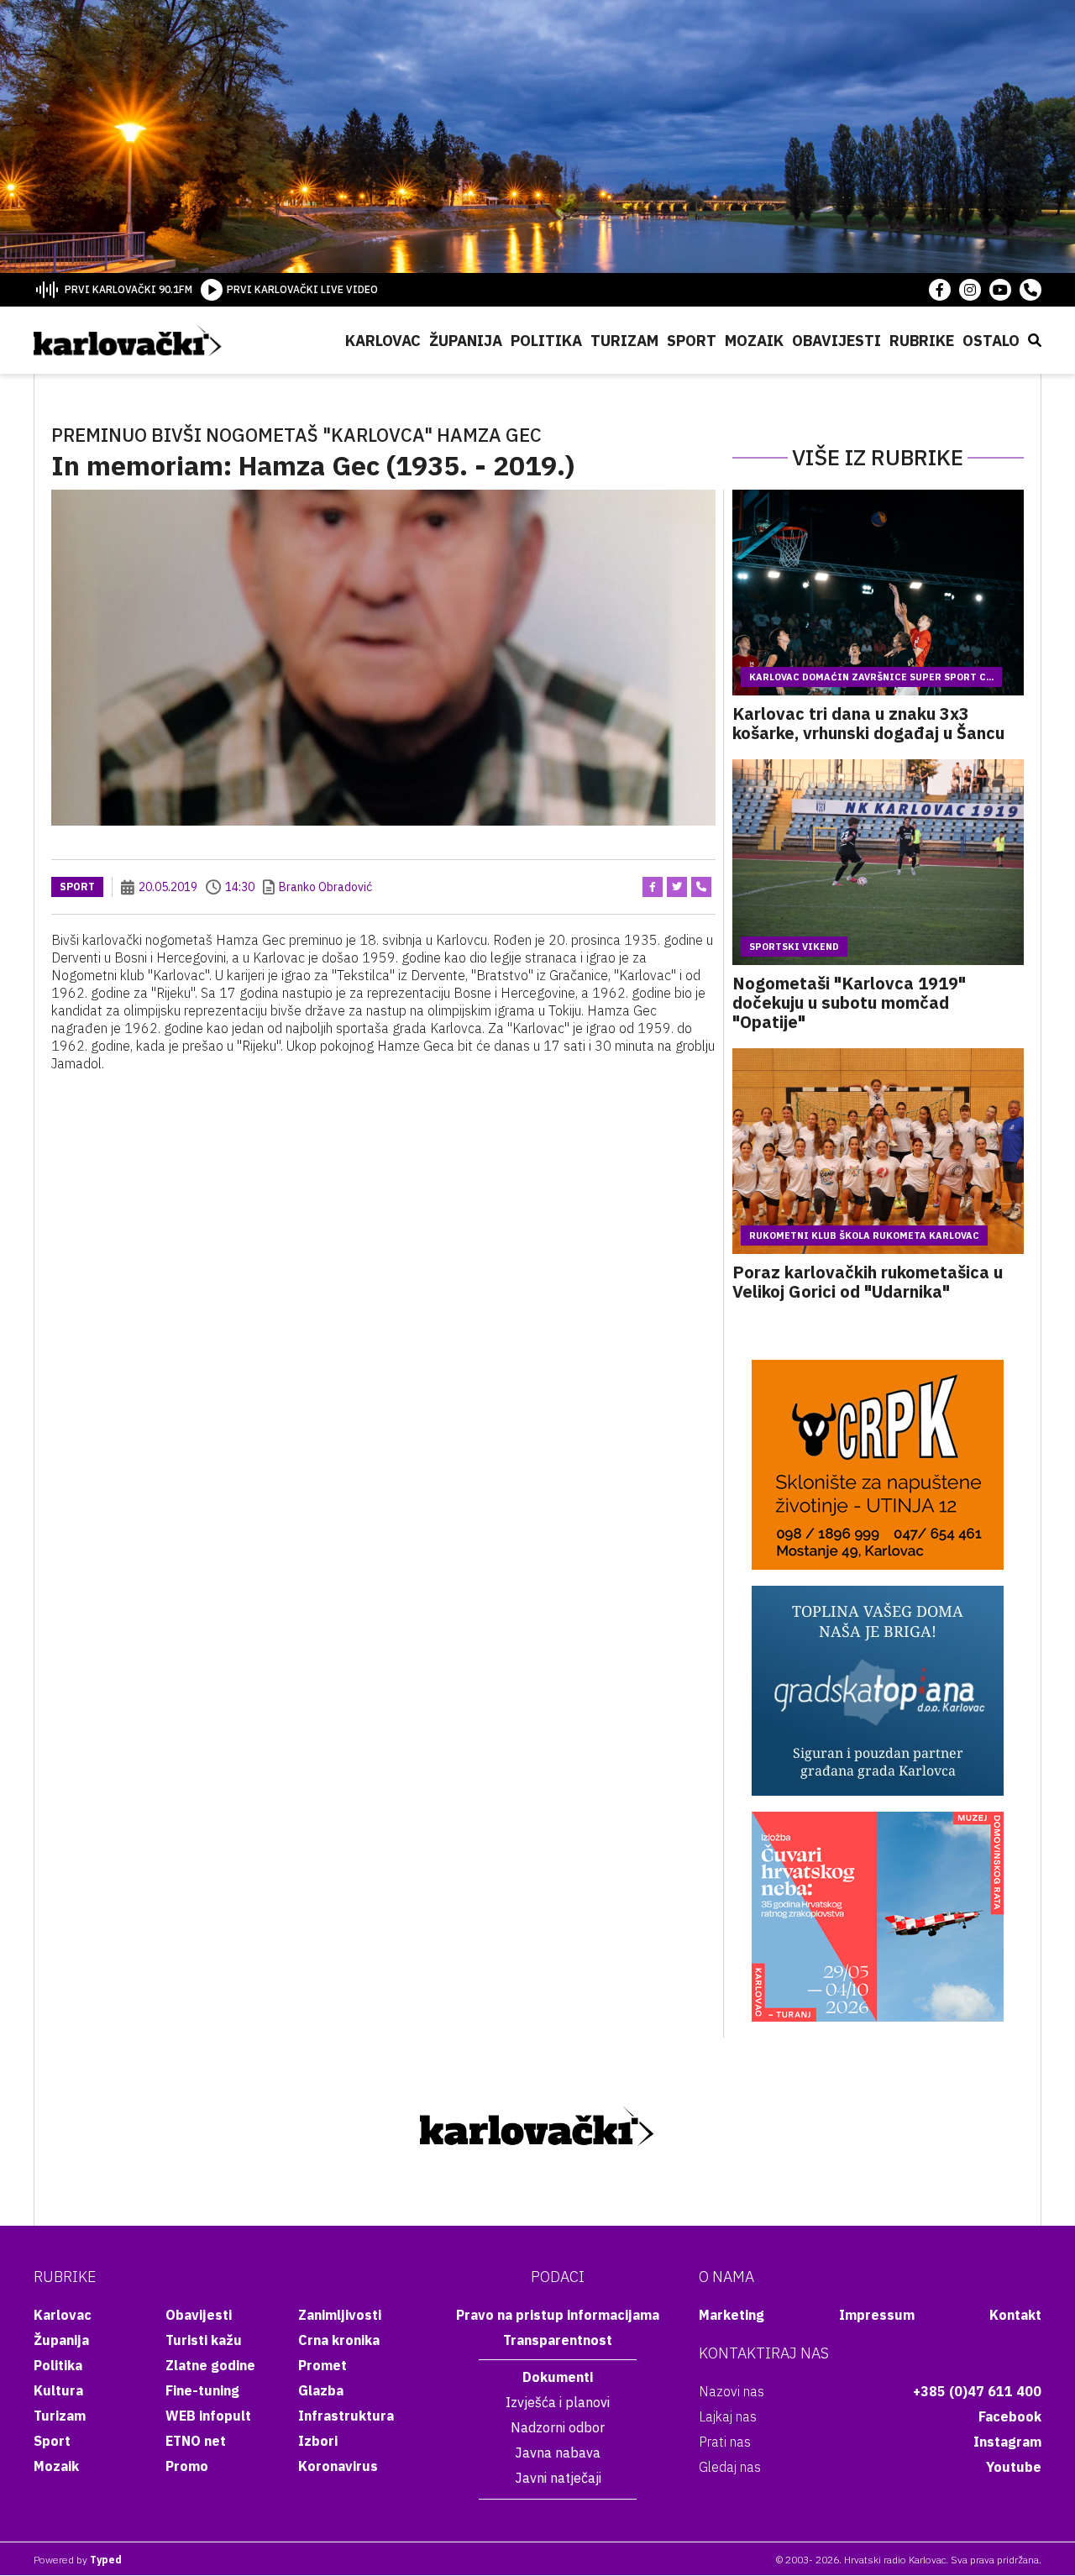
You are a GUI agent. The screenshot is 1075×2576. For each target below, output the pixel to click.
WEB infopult (208, 2416)
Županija (466, 341)
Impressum (877, 2315)
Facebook (1010, 2416)
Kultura (58, 2390)
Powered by (78, 2560)
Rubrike (922, 341)
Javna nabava (558, 2453)
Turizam (624, 341)
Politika (546, 341)
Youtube (1014, 2467)
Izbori (318, 2441)
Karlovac (383, 341)
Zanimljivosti (340, 2315)
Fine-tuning (202, 2390)
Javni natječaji (558, 2478)
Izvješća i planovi (558, 2402)
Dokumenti (558, 2377)
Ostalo (991, 341)
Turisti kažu (204, 2340)
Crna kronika (339, 2340)
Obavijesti (836, 341)
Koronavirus (338, 2466)
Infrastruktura (346, 2416)
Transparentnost (558, 2340)
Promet (322, 2365)
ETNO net (196, 2441)
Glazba (321, 2390)
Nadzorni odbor (558, 2427)
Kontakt (1015, 2315)
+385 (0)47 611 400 (977, 2391)
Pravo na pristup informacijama (558, 2315)
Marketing (732, 2315)
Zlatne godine (210, 2365)
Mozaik (754, 341)
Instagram (1007, 2442)
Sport (692, 341)
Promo (187, 2466)
